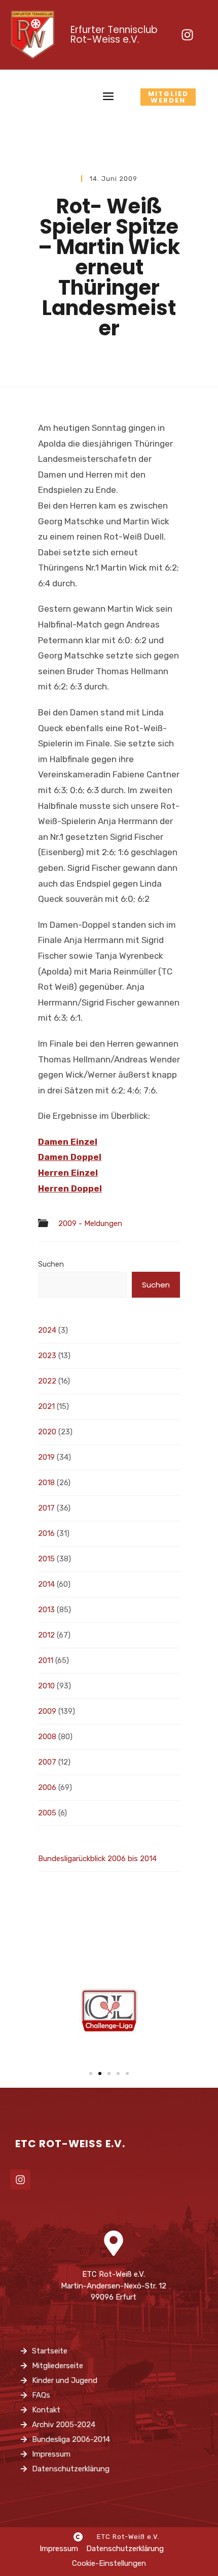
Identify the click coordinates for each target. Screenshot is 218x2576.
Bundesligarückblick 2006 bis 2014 (97, 1859)
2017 (46, 1508)
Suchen (51, 1264)
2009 (47, 1711)
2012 (46, 1635)
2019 (46, 1457)
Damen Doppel (70, 1157)
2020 (47, 1432)
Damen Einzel (68, 1142)
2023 (47, 1356)
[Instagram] (187, 35)
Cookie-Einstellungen (109, 2563)
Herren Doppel (70, 1188)
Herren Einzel (68, 1173)
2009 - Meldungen (90, 1224)
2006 (47, 1787)
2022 (47, 1381)
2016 (46, 1533)
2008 (47, 1737)
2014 (46, 1584)
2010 (46, 1686)
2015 (46, 1559)
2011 (46, 1660)
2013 (46, 1610)
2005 (47, 1813)
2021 (46, 1406)
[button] (91, 2074)
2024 (47, 1330)
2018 (46, 1483)
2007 (47, 1762)
